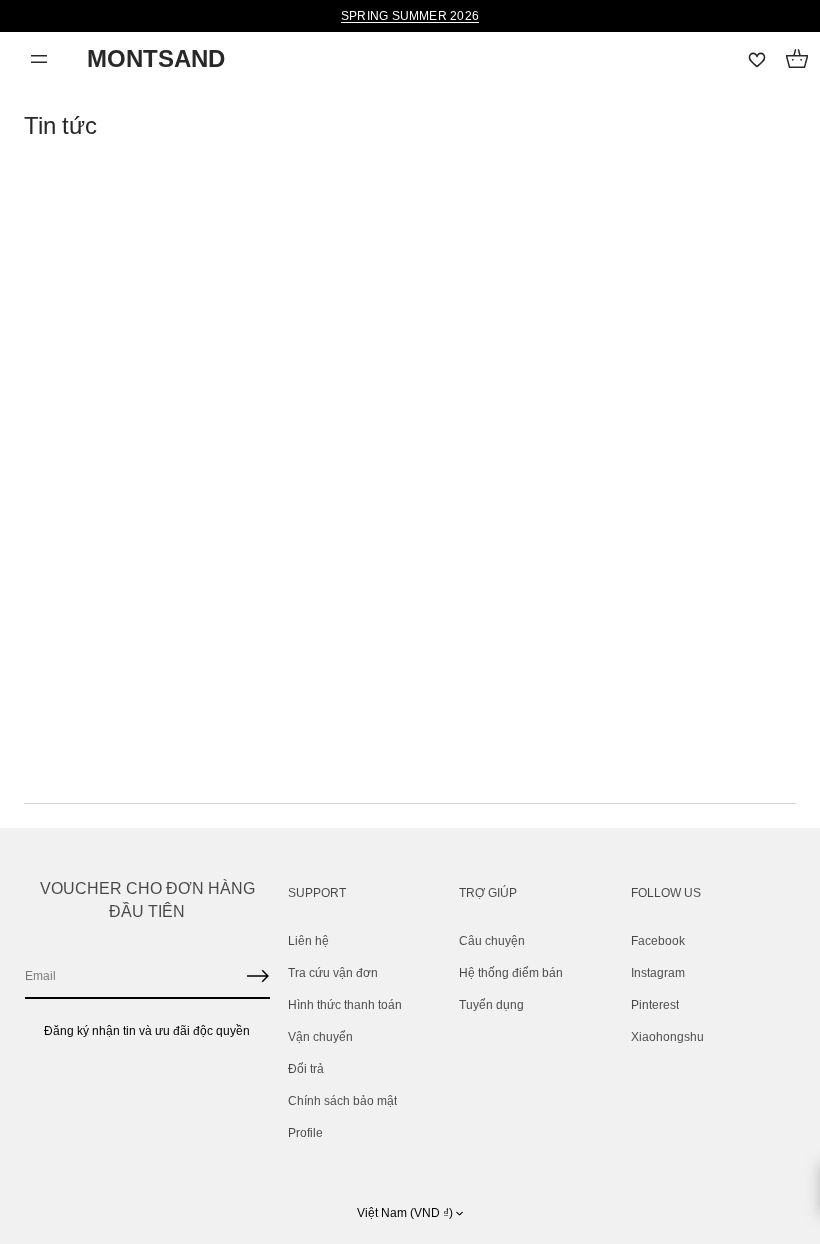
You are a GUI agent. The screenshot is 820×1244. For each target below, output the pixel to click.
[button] (797, 59)
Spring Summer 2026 (410, 16)
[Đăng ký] (258, 976)
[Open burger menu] (39, 59)
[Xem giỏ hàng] (797, 59)
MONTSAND (156, 58)
